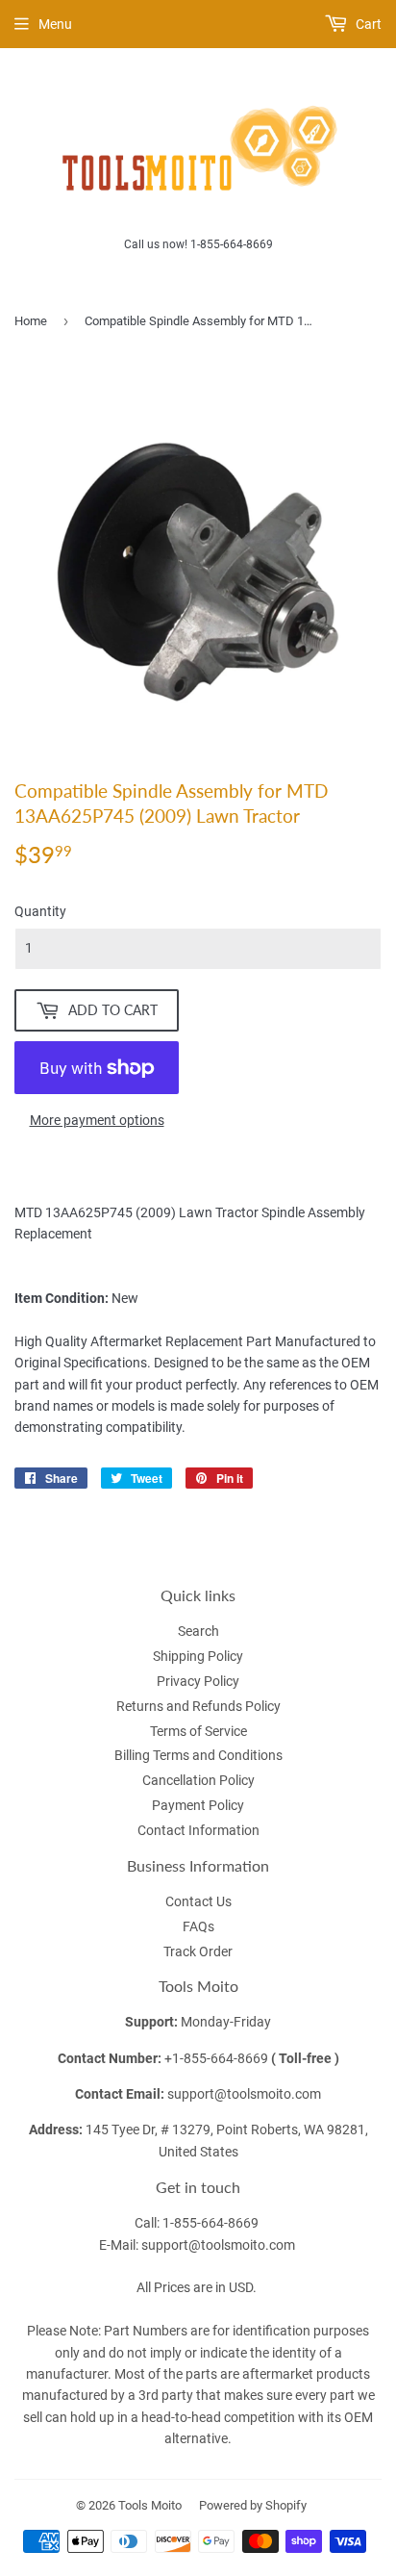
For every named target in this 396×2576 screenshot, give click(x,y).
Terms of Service (198, 1731)
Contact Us (198, 1901)
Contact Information (198, 1830)
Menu (55, 24)
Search (198, 1631)
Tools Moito (150, 2505)
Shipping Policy (198, 1656)
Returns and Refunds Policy (198, 1706)
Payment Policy (198, 1805)
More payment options (97, 1120)
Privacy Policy (198, 1681)
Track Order (198, 1951)
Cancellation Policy (198, 1780)
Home (31, 321)
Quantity (40, 911)
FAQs (198, 1926)
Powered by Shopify (253, 2505)
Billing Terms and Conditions (198, 1755)
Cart (367, 24)
